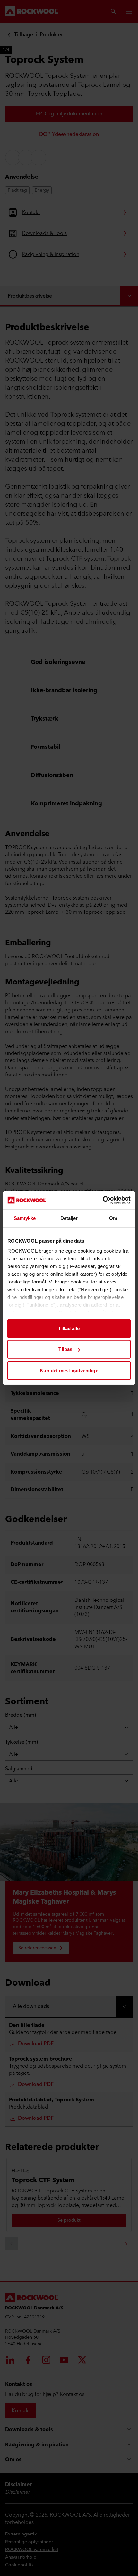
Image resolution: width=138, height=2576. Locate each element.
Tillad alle (69, 1328)
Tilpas (65, 1349)
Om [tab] (113, 1218)
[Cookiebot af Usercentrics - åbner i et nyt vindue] (103, 1200)
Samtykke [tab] (25, 1218)
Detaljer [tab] (69, 1218)
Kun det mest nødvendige (69, 1370)
